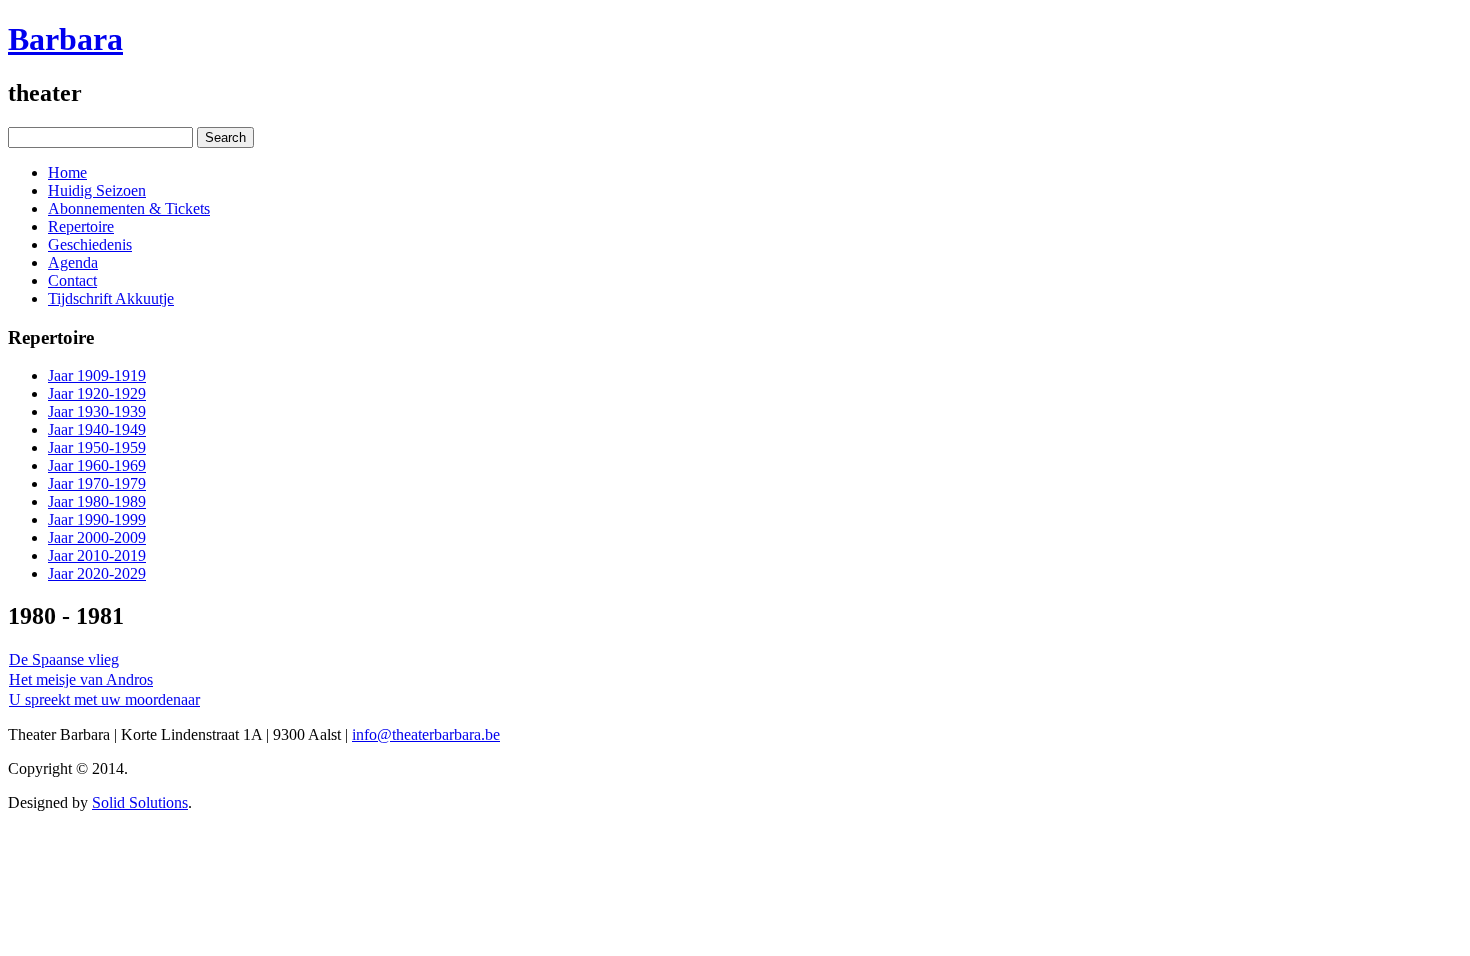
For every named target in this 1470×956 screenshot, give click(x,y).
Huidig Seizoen (97, 190)
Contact (72, 280)
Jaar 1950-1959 (97, 447)
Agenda (73, 262)
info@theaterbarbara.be (426, 734)
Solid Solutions (140, 802)
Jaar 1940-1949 (97, 429)
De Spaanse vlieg (64, 659)
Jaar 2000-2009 (97, 537)
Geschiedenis (90, 244)
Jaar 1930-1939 (97, 411)
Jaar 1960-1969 (97, 465)
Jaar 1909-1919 (97, 375)
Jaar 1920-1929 (97, 393)
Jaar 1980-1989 (97, 501)
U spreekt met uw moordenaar (104, 699)
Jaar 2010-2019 (97, 555)
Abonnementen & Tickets (129, 208)
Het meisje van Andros (81, 679)
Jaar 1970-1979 (97, 483)
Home (67, 172)
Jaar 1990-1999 (97, 519)
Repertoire (81, 226)
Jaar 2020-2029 (97, 573)
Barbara (65, 39)
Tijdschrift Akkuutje (111, 298)
